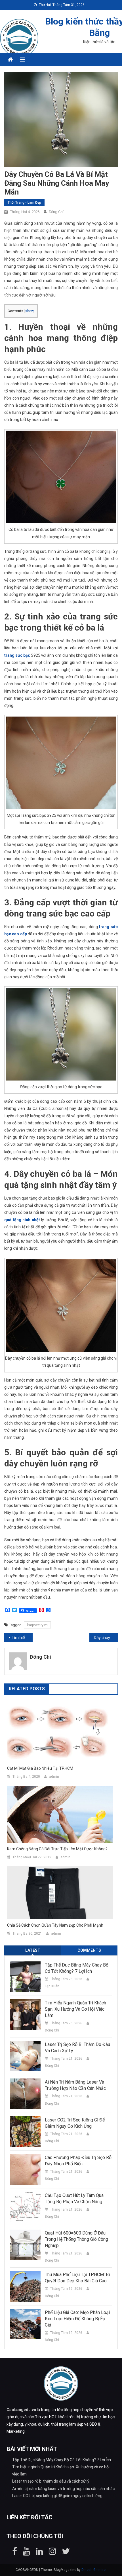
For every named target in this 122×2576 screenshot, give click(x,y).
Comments (89, 1950)
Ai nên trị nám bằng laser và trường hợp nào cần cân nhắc (75, 2085)
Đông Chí (56, 212)
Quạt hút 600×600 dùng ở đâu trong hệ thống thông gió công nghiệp (76, 2239)
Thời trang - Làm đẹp (24, 202)
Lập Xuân (52, 1986)
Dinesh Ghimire (93, 2570)
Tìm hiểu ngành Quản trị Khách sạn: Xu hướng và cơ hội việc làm (75, 2009)
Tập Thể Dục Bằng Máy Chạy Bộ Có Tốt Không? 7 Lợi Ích (77, 1968)
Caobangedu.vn (21, 2410)
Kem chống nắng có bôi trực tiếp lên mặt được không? (57, 1849)
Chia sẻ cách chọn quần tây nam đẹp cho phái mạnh (55, 1925)
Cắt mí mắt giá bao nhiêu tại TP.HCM (40, 1768)
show (30, 311)
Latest (33, 1950)
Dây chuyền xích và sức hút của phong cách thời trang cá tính (106, 1638)
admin (54, 1777)
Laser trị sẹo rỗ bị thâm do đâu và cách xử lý (77, 2048)
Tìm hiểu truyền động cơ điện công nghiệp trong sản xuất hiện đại (22, 1638)
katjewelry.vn (37, 1625)
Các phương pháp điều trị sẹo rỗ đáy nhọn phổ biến (78, 2161)
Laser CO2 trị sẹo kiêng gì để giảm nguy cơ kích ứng (75, 2123)
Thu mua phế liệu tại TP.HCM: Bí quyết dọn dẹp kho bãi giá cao (77, 2278)
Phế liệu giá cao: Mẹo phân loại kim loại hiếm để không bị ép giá (77, 2319)
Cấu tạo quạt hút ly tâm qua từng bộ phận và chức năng (74, 2198)
